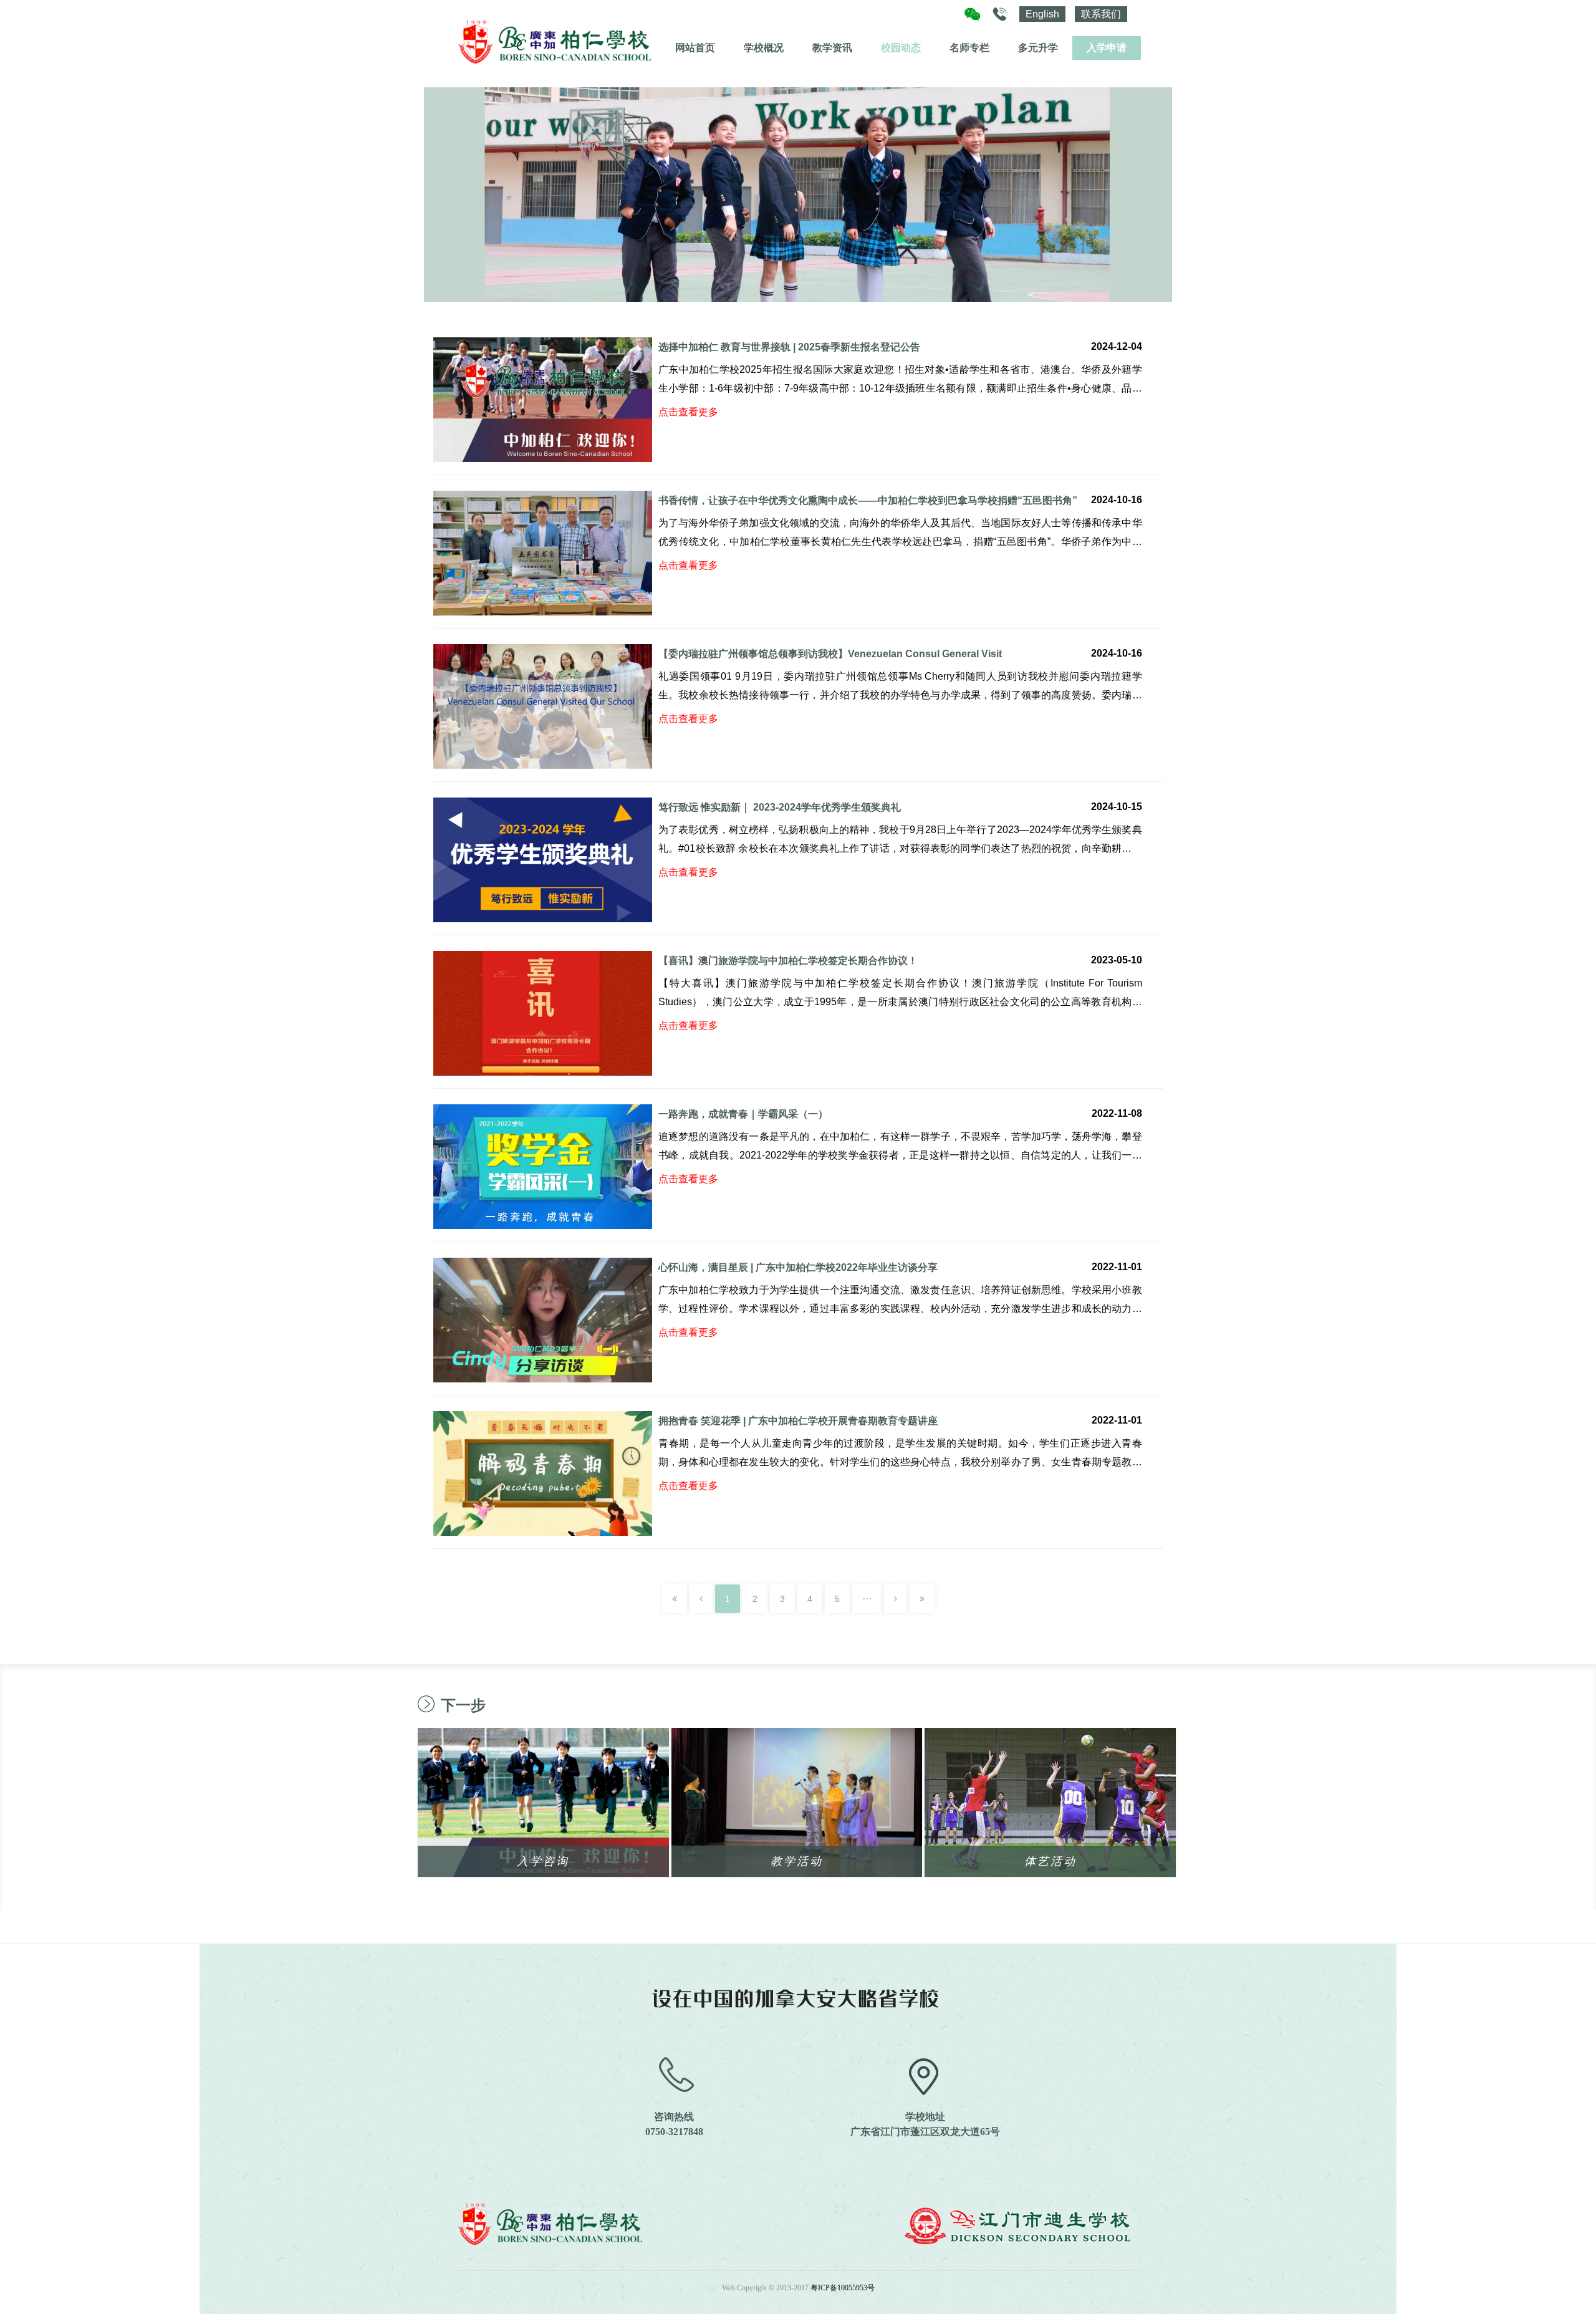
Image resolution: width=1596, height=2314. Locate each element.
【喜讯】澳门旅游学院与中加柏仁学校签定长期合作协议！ (788, 961)
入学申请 (1107, 48)
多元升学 (1038, 48)
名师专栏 (969, 48)
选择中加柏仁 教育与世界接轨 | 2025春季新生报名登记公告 (789, 347)
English (1042, 14)
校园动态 (901, 48)
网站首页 (695, 48)
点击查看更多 (688, 412)
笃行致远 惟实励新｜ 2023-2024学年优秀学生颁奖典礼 (780, 807)
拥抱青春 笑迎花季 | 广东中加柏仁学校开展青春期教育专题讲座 (798, 1421)
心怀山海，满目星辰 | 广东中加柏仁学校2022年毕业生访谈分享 (798, 1267)
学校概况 (764, 48)
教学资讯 (832, 48)
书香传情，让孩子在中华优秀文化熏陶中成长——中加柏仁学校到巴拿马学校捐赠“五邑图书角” (868, 500)
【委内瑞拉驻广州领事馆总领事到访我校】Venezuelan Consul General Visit (830, 654)
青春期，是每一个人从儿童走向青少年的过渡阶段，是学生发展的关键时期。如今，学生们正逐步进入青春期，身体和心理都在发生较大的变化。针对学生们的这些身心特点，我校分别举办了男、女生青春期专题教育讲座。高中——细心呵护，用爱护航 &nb (900, 1462)
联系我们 (1101, 14)
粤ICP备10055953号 (843, 2288)
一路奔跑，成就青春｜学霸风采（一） (743, 1114)
